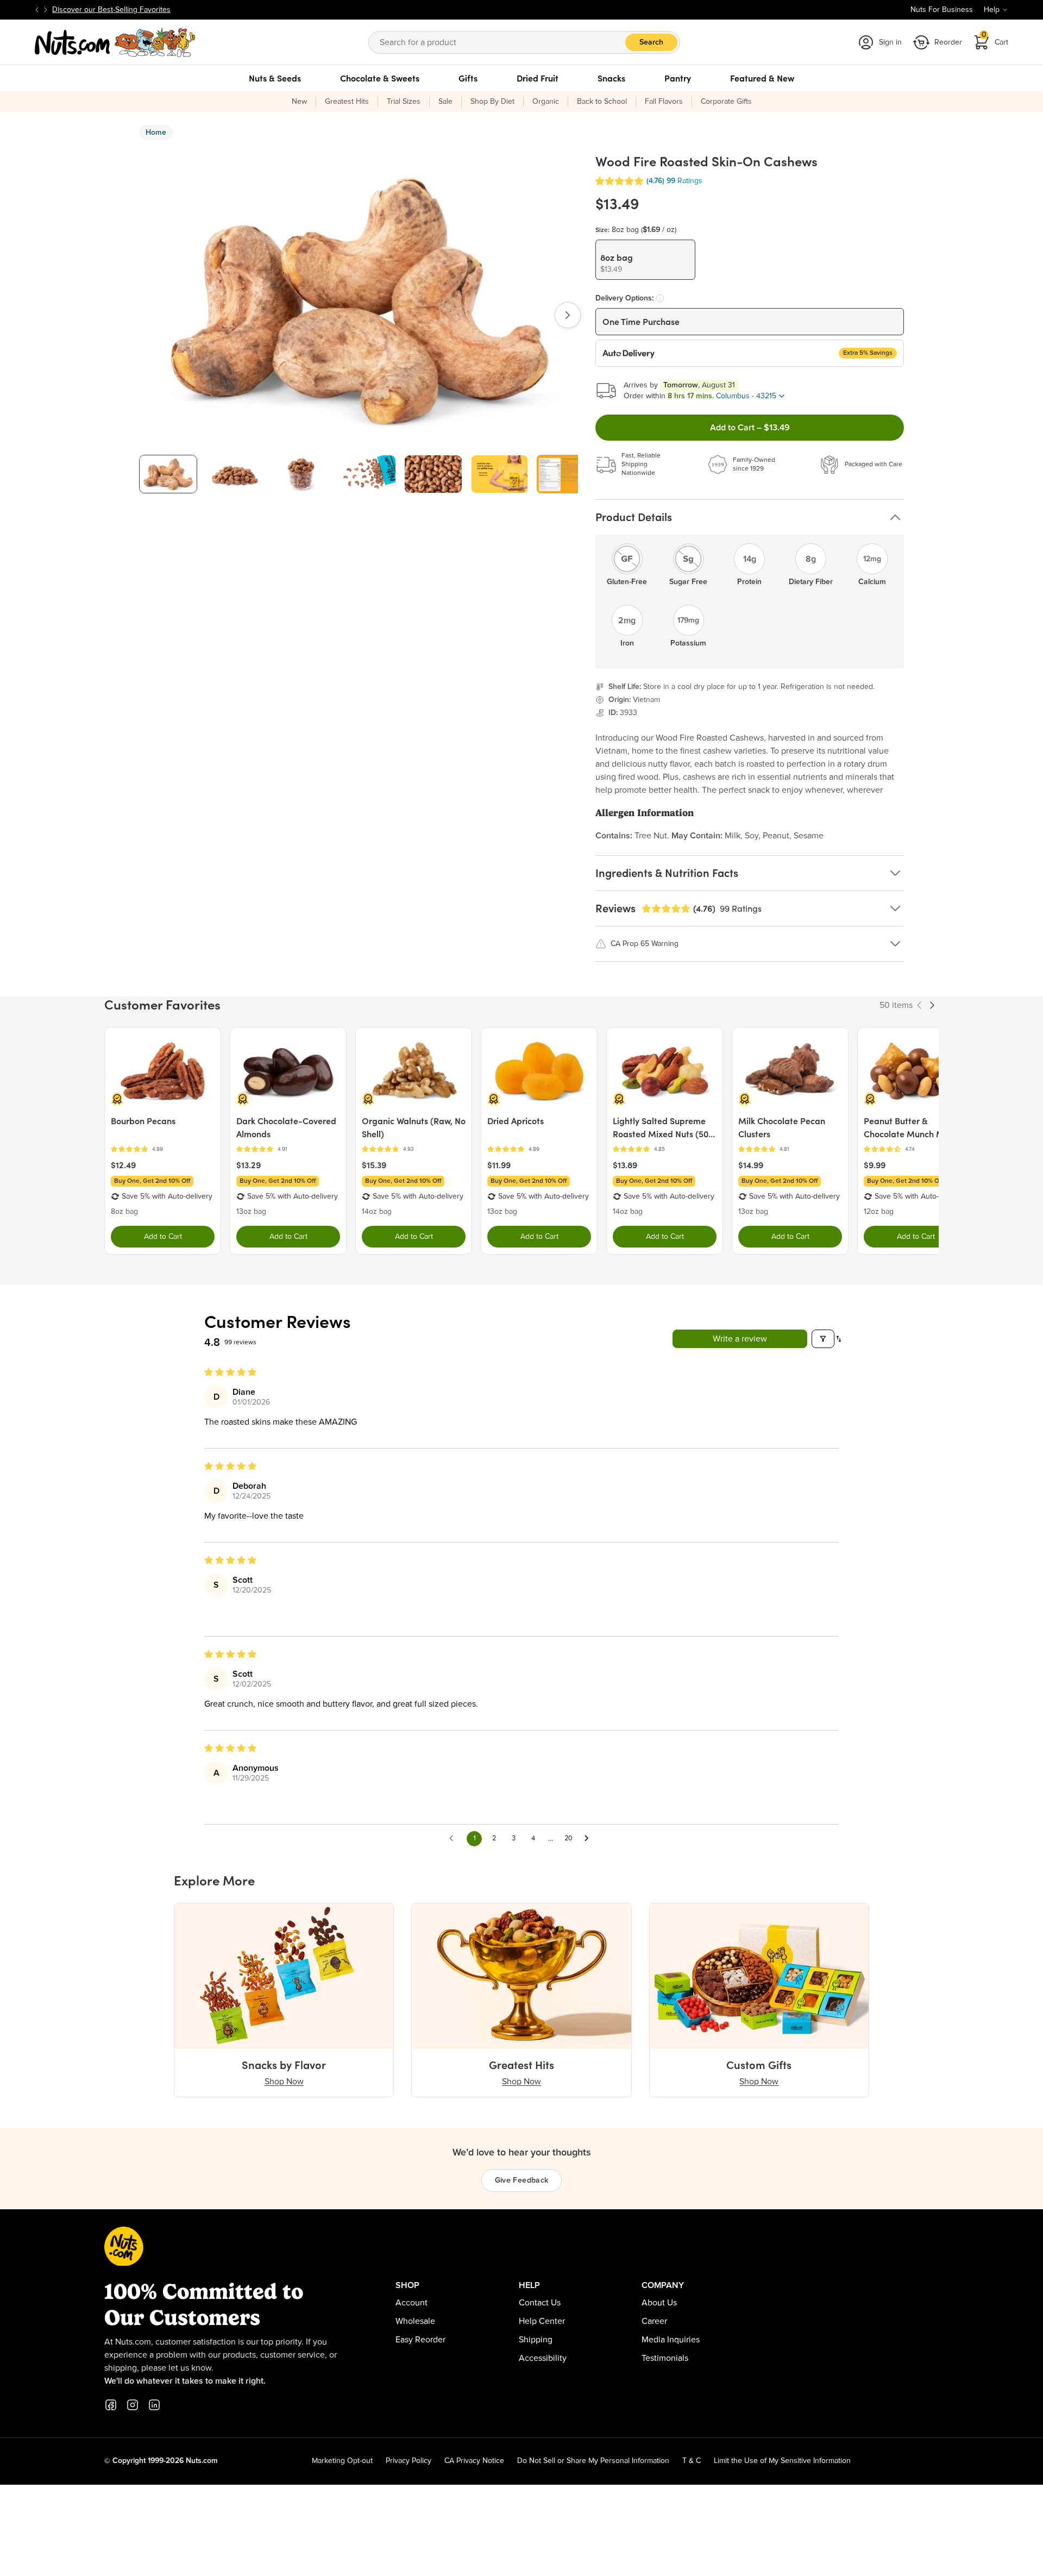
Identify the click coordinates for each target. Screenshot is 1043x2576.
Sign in (890, 42)
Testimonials (665, 2358)
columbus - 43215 (746, 396)
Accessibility (543, 2358)
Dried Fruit (538, 78)
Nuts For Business (942, 10)
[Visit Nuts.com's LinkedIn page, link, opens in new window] (154, 2405)
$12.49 (123, 1165)
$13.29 (249, 1165)
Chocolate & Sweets (380, 78)
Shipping (536, 2340)
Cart (995, 39)
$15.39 (374, 1165)
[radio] (645, 260)
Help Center (542, 2321)
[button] (619, 181)
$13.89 (625, 1165)
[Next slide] (46, 10)
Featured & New (762, 78)
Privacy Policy (409, 2461)
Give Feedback (522, 2180)
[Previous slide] (37, 10)
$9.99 (875, 1165)
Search (651, 42)
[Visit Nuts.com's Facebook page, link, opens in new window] (111, 2405)
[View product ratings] (163, 1149)
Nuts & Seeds (275, 78)
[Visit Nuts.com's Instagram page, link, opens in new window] (133, 2405)
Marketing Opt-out (342, 2461)
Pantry (678, 78)
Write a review (740, 1339)
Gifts (468, 78)
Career (654, 2321)
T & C (692, 2461)
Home (156, 133)
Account (411, 2303)
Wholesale (415, 2321)
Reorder (948, 42)
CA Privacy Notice (474, 2461)
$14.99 (751, 1165)
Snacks (611, 78)
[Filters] (823, 1339)
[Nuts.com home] (115, 42)
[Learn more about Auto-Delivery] (660, 298)
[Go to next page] (589, 1839)
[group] (168, 474)
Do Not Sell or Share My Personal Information (593, 2461)
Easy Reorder (420, 2340)
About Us (659, 2303)
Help (992, 10)
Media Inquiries (671, 2340)
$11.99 (499, 1165)
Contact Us (540, 2303)
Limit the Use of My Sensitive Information (782, 2461)
